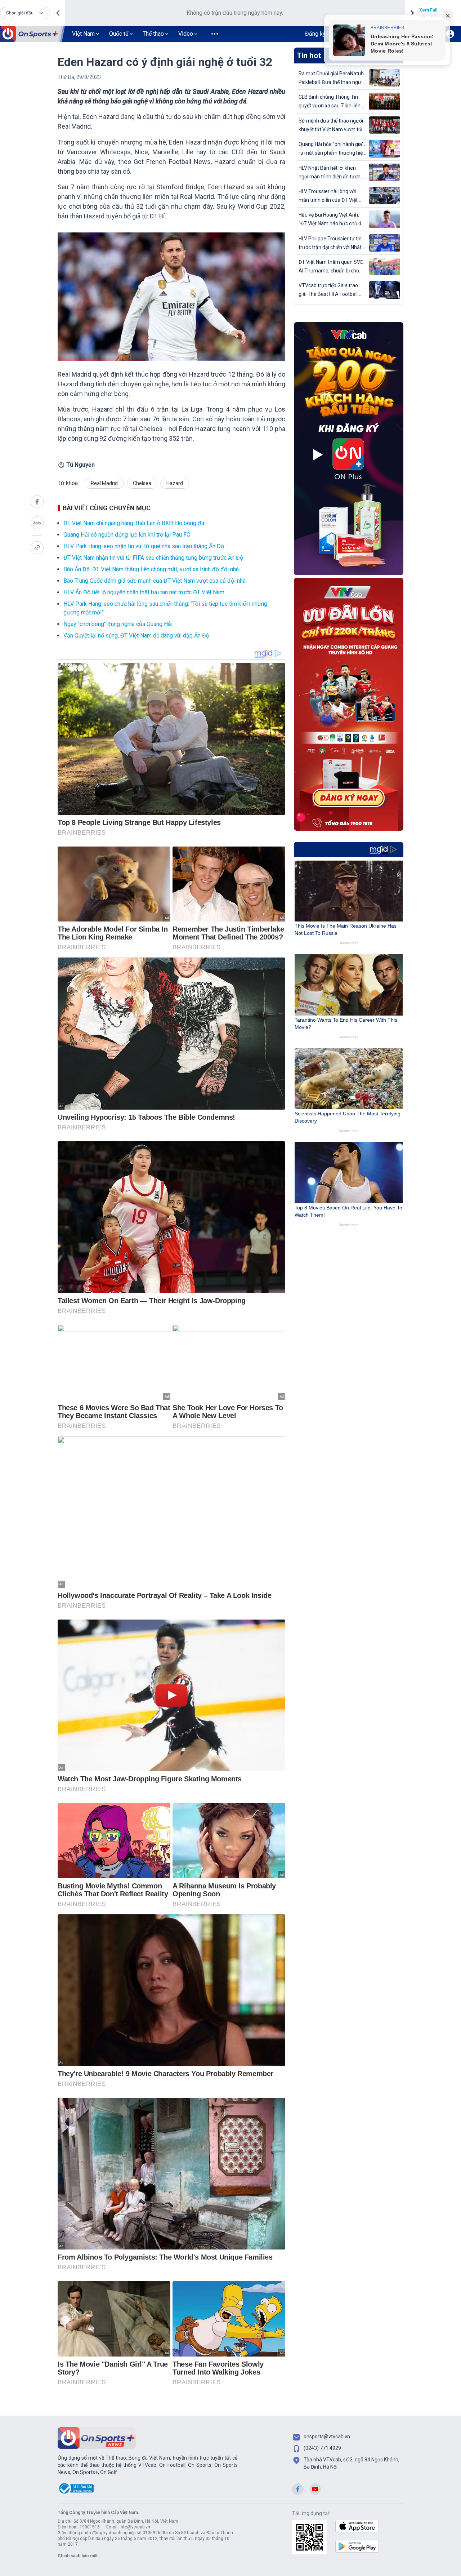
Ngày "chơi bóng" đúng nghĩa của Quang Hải (118, 624)
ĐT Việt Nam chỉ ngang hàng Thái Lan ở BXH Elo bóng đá (134, 523)
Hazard (175, 483)
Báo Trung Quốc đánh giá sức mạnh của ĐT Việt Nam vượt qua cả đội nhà (155, 581)
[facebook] (37, 502)
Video (186, 34)
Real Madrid (104, 483)
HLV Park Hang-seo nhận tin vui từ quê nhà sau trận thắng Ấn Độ (144, 546)
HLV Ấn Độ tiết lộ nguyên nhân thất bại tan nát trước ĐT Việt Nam (144, 592)
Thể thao (153, 34)
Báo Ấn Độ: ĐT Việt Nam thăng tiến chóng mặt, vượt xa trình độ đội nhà (151, 569)
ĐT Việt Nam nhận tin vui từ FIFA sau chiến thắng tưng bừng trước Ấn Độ (153, 558)
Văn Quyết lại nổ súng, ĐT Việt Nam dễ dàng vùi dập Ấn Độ (136, 636)
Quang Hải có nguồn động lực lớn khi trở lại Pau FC (127, 535)
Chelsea (142, 483)
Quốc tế (119, 34)
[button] (25, 13)
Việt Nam (83, 34)
